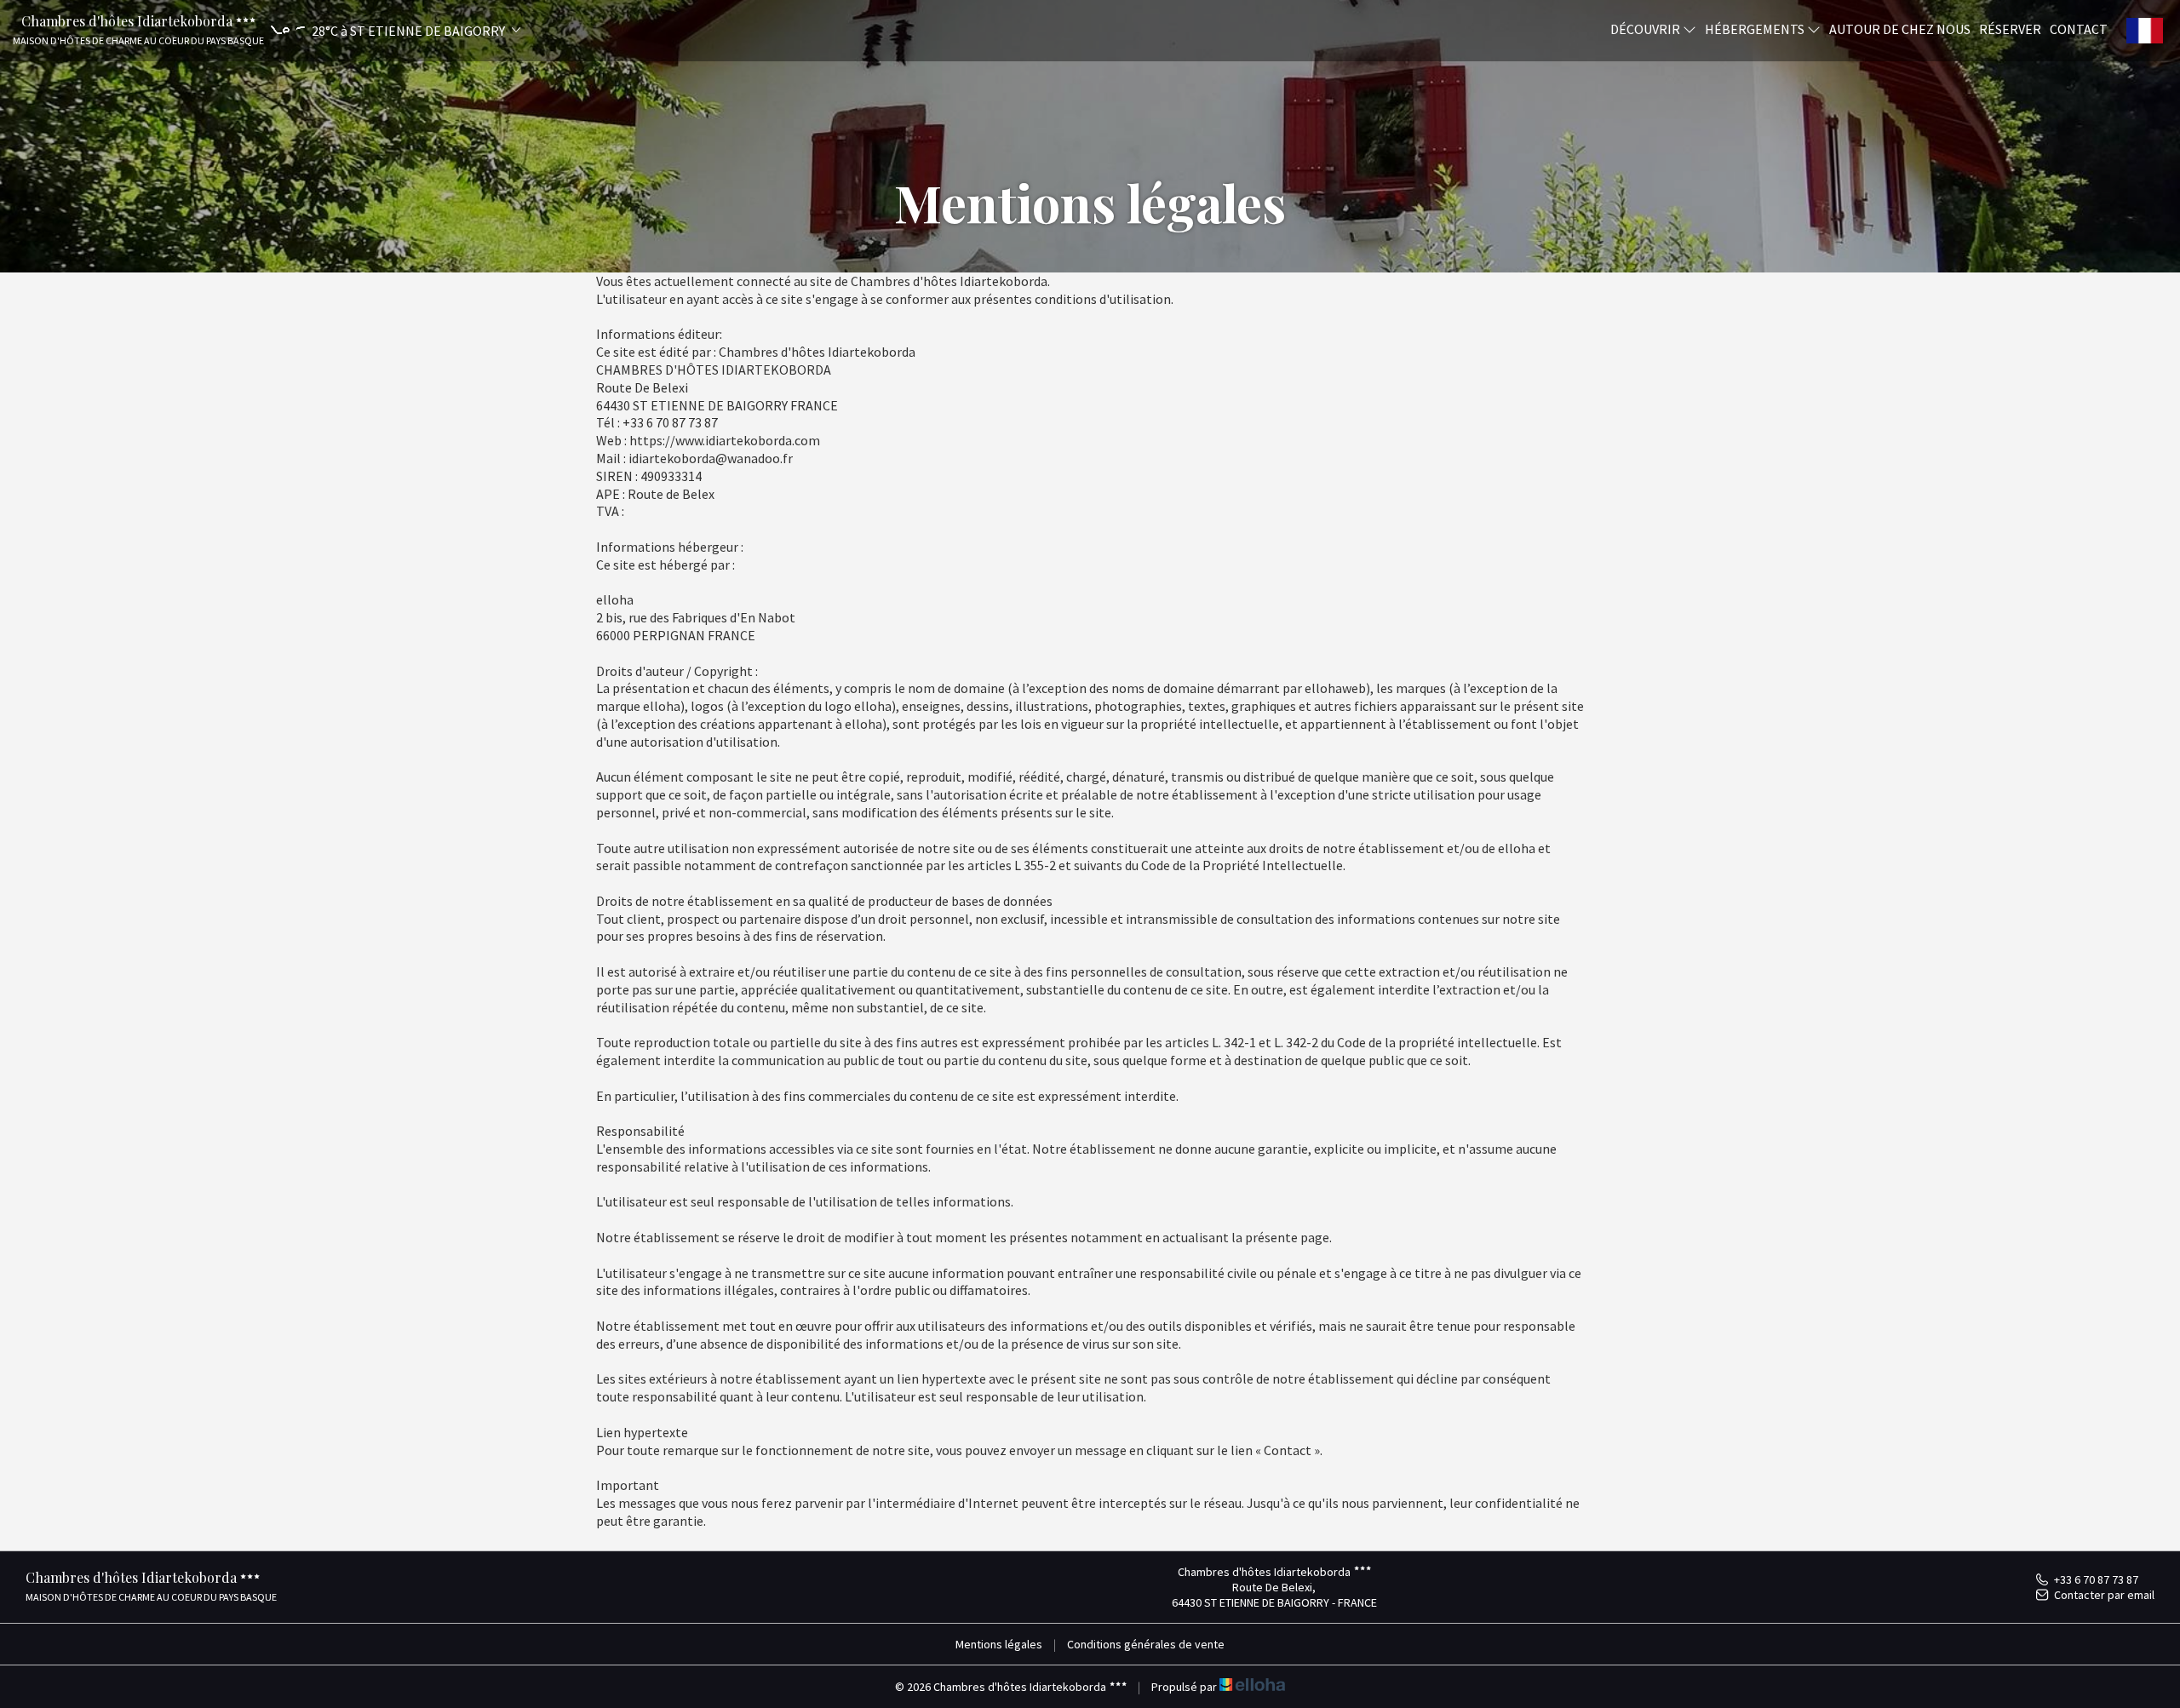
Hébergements (1756, 28)
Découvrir (1646, 28)
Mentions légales (999, 1644)
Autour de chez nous (1900, 28)
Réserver (2010, 28)
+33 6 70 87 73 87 (2096, 1579)
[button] (393, 30)
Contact (2079, 28)
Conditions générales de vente (1146, 1644)
